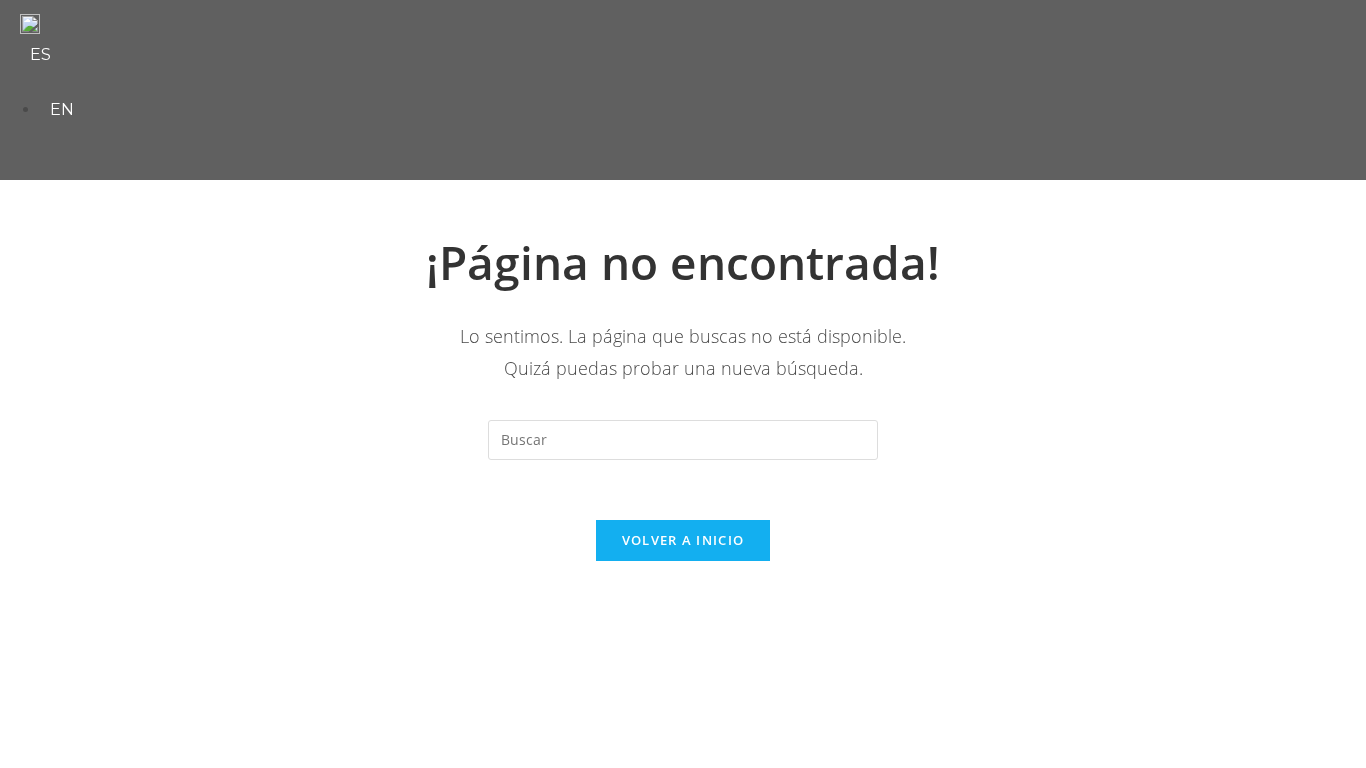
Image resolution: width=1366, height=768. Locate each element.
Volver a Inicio (683, 540)
